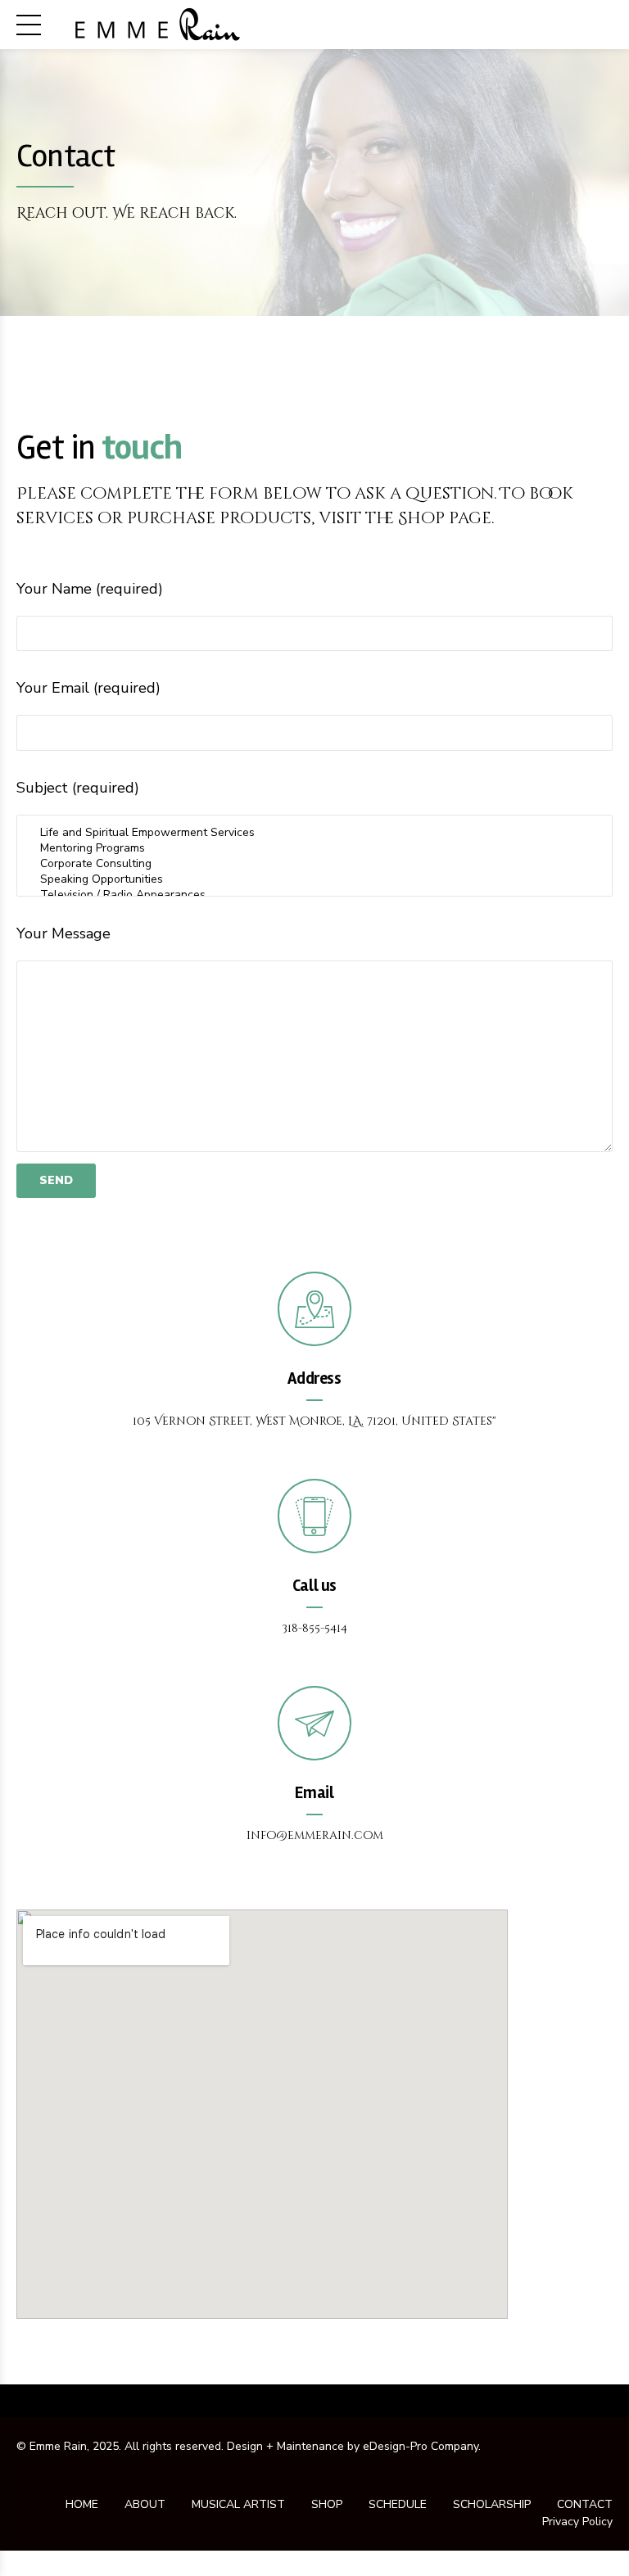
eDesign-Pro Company (421, 2446)
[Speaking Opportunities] (314, 879)
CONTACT (585, 2504)
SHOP (327, 2504)
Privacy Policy (577, 2522)
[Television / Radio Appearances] (314, 895)
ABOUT (145, 2504)
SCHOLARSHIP (492, 2504)
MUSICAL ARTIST (238, 2504)
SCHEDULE (398, 2504)
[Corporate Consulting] (314, 863)
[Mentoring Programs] (314, 848)
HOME (82, 2504)
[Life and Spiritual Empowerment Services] (314, 832)
